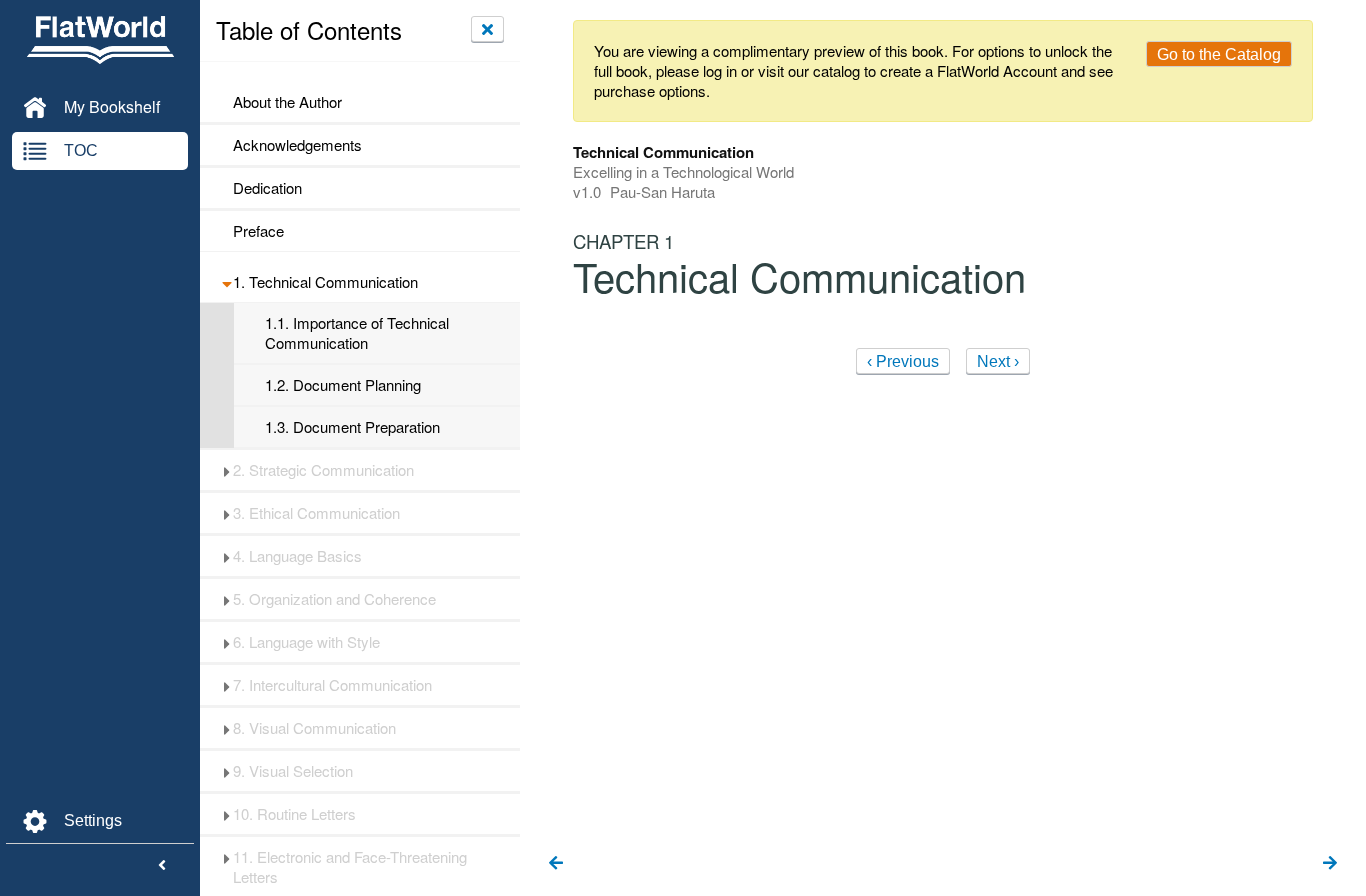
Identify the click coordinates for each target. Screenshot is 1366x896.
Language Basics (297, 556)
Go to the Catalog (1219, 54)
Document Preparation (352, 427)
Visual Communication (314, 728)
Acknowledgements (297, 145)
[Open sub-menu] (226, 282)
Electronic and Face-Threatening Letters (350, 867)
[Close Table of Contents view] (487, 29)
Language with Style (306, 642)
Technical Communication (325, 282)
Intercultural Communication (332, 685)
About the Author (287, 102)
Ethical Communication (316, 513)
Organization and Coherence (334, 599)
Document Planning (343, 385)
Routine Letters (294, 814)
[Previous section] (556, 864)
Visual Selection (293, 771)
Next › (998, 361)
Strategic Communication (323, 470)
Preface (258, 231)
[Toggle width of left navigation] (162, 866)
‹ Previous (903, 361)
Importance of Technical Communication (357, 333)
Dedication (267, 188)
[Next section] (1330, 864)
